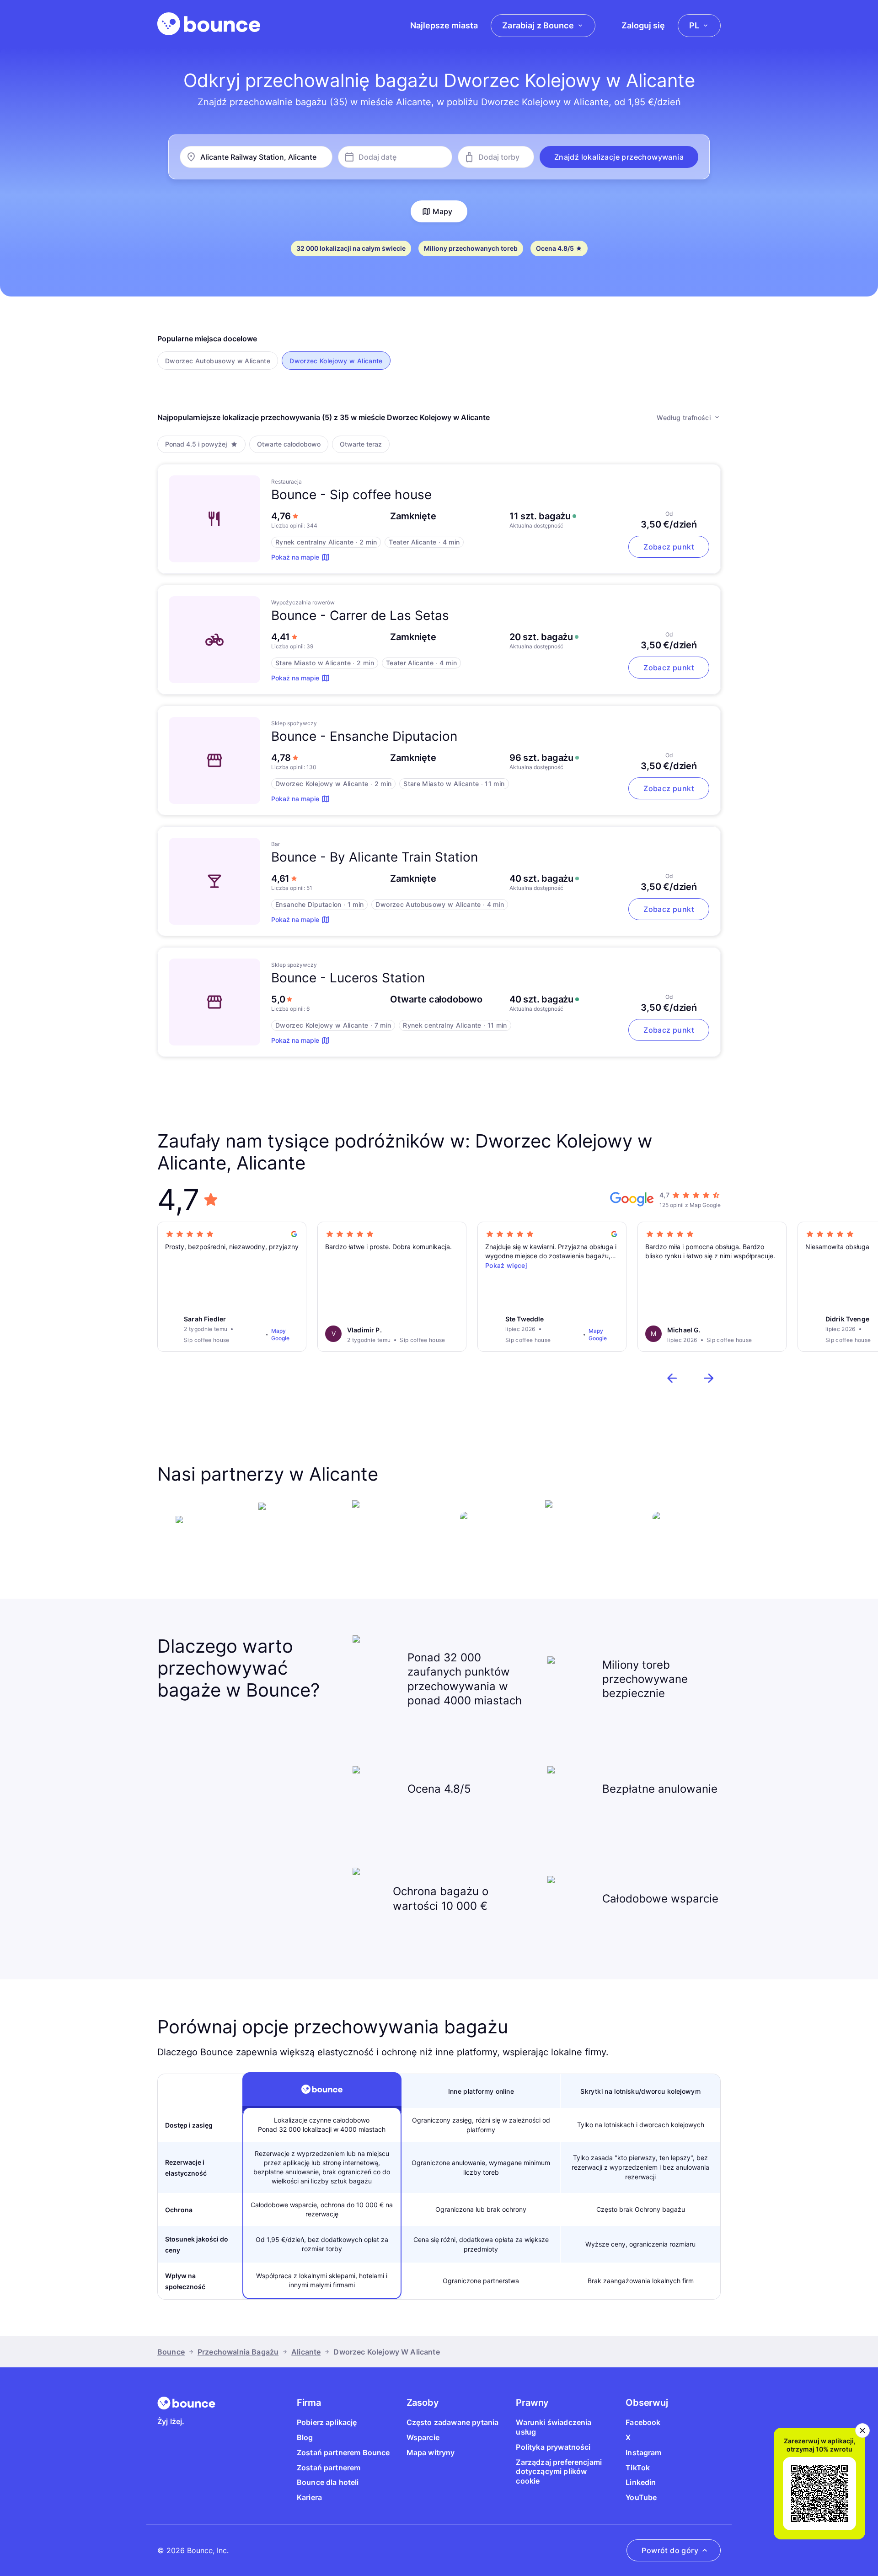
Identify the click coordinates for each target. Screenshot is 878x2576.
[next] (709, 1378)
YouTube (641, 2497)
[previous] (672, 1378)
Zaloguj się (643, 25)
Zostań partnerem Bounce (343, 2452)
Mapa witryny (431, 2452)
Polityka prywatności (553, 2447)
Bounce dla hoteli (328, 2482)
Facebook (643, 2422)
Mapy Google (280, 1334)
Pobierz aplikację (327, 2422)
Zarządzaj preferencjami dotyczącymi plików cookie (559, 2472)
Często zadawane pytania (453, 2422)
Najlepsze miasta (444, 25)
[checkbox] (218, 361)
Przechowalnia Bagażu (238, 2352)
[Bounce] (209, 24)
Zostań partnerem (329, 2468)
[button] (619, 157)
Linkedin (641, 2482)
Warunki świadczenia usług (554, 2427)
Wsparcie (423, 2437)
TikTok (638, 2468)
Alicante (306, 2352)
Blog (305, 2437)
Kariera (309, 2497)
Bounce (171, 2352)
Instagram (643, 2452)
